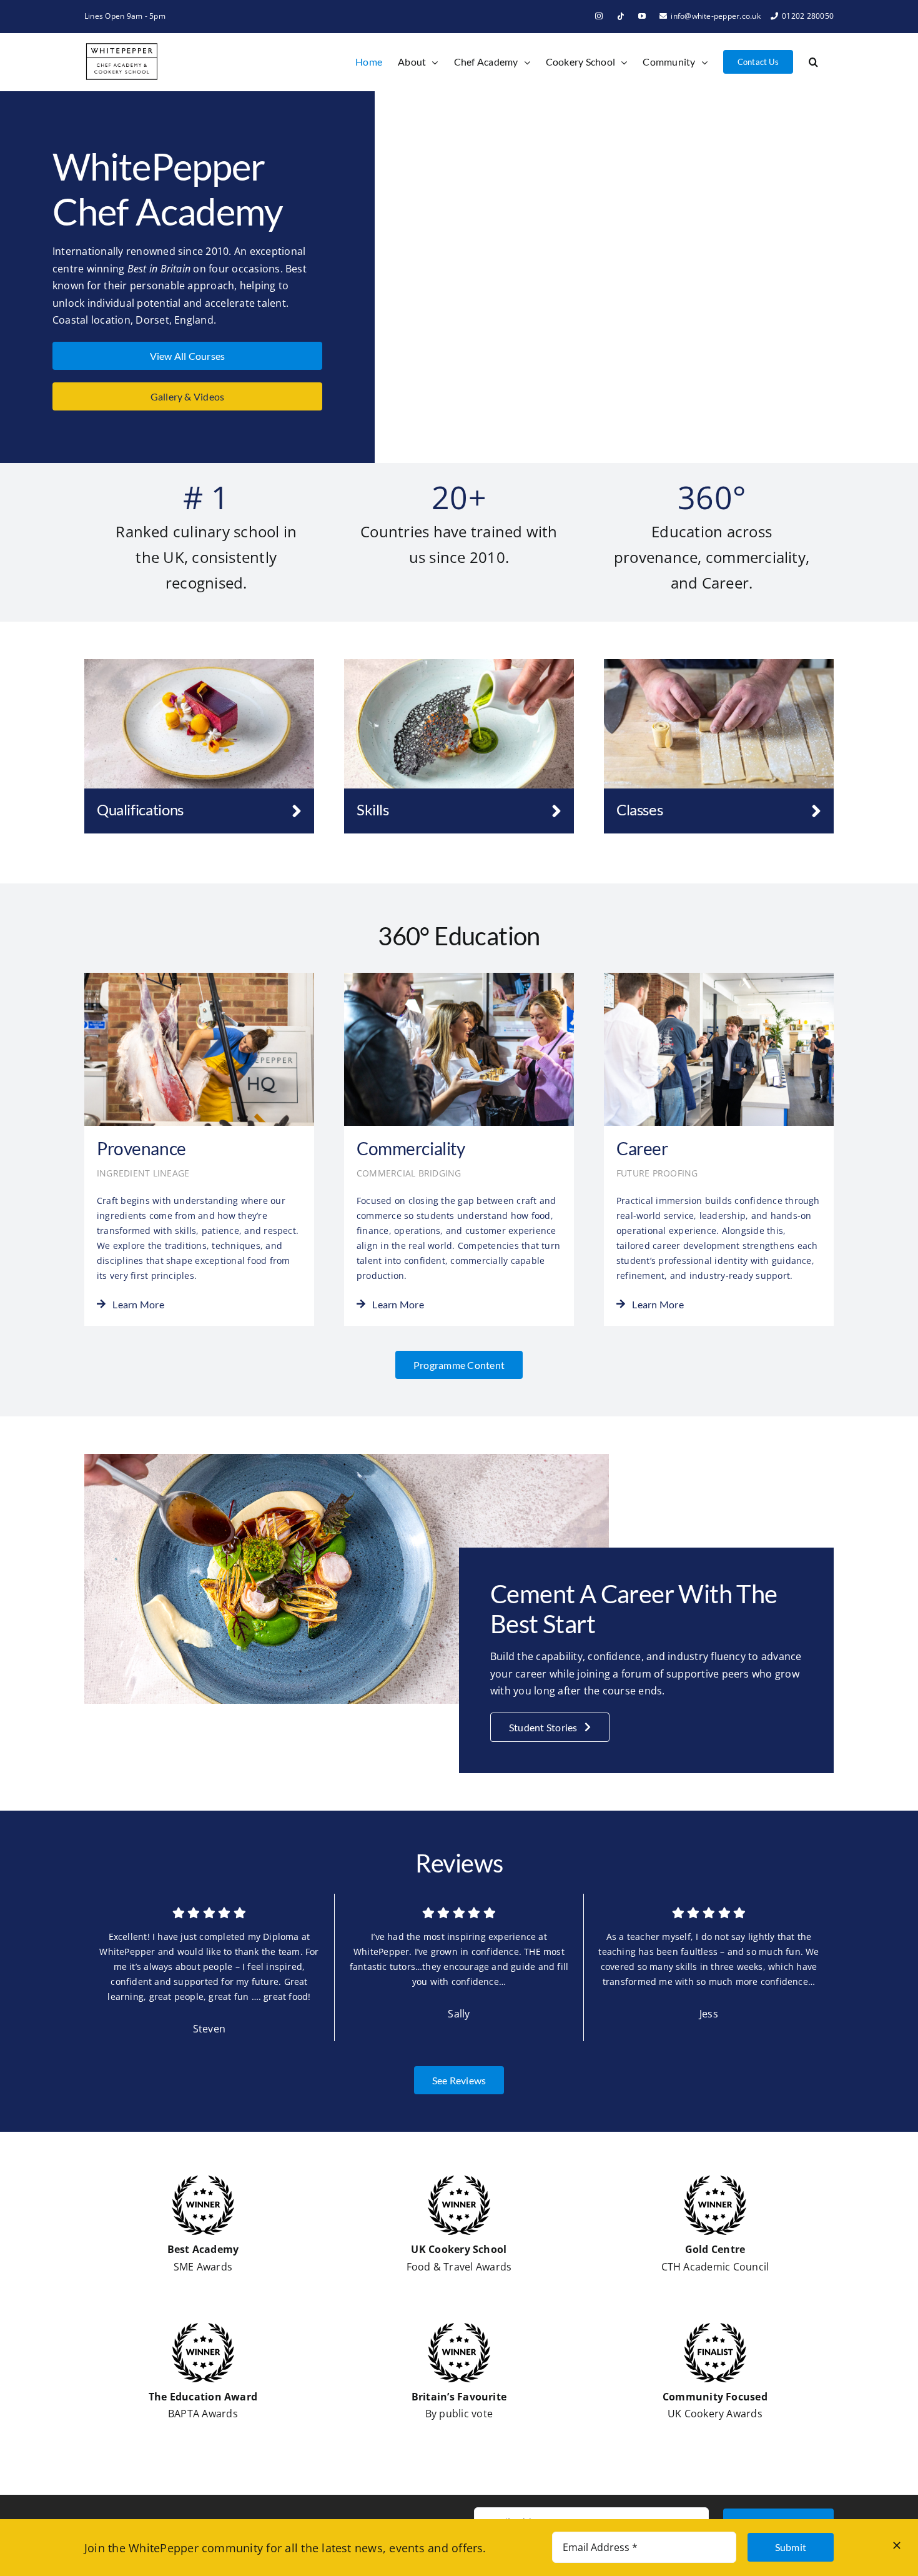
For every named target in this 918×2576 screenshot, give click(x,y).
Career (642, 1148)
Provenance (141, 1148)
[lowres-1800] (719, 664)
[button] (813, 62)
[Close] (897, 2545)
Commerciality (411, 1148)
